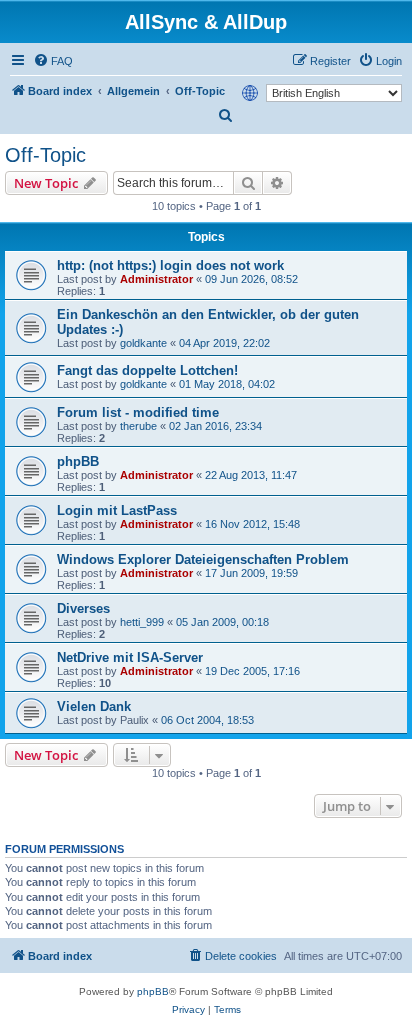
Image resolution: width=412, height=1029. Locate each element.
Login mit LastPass (117, 510)
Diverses (83, 608)
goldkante (143, 343)
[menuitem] (53, 61)
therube (138, 426)
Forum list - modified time (138, 412)
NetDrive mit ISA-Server (130, 657)
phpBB (78, 461)
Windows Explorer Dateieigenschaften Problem (203, 559)
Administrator (156, 279)
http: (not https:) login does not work (170, 265)
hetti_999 (142, 622)
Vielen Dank (94, 706)
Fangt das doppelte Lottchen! (147, 370)
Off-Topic (45, 155)
